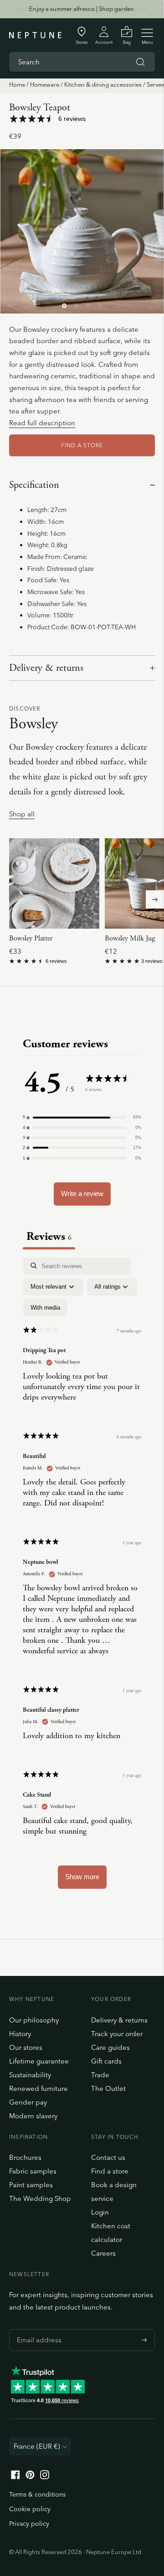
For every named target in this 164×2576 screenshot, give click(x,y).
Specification (34, 485)
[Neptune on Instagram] (45, 2477)
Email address (37, 2329)
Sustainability (30, 2075)
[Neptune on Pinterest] (30, 2477)
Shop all (22, 814)
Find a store (110, 2171)
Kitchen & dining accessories (103, 84)
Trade (100, 2075)
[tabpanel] (82, 1578)
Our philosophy (34, 2020)
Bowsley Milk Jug (130, 938)
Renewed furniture (38, 2088)
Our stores (26, 2047)
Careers (103, 2253)
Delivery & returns (46, 668)
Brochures (25, 2157)
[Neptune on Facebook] (15, 2477)
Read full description (42, 423)
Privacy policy (29, 2524)
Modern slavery (33, 2116)
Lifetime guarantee (39, 2061)
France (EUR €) (37, 2446)
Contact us (108, 2157)
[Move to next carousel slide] (155, 899)
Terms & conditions (37, 2494)
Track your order (117, 2034)
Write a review (82, 1194)
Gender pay (28, 2102)
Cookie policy (30, 2509)
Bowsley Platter (31, 938)
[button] (82, 1117)
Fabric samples (33, 2171)
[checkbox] (45, 1308)
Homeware (45, 84)
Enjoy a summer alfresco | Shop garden (82, 9)
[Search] (140, 62)
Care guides (110, 2047)
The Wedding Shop (40, 2198)
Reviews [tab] (49, 1236)
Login (100, 2212)
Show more (82, 1877)
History (20, 2034)
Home (17, 84)
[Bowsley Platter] (54, 883)
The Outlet (108, 2088)
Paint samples (31, 2185)
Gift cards (106, 2061)
